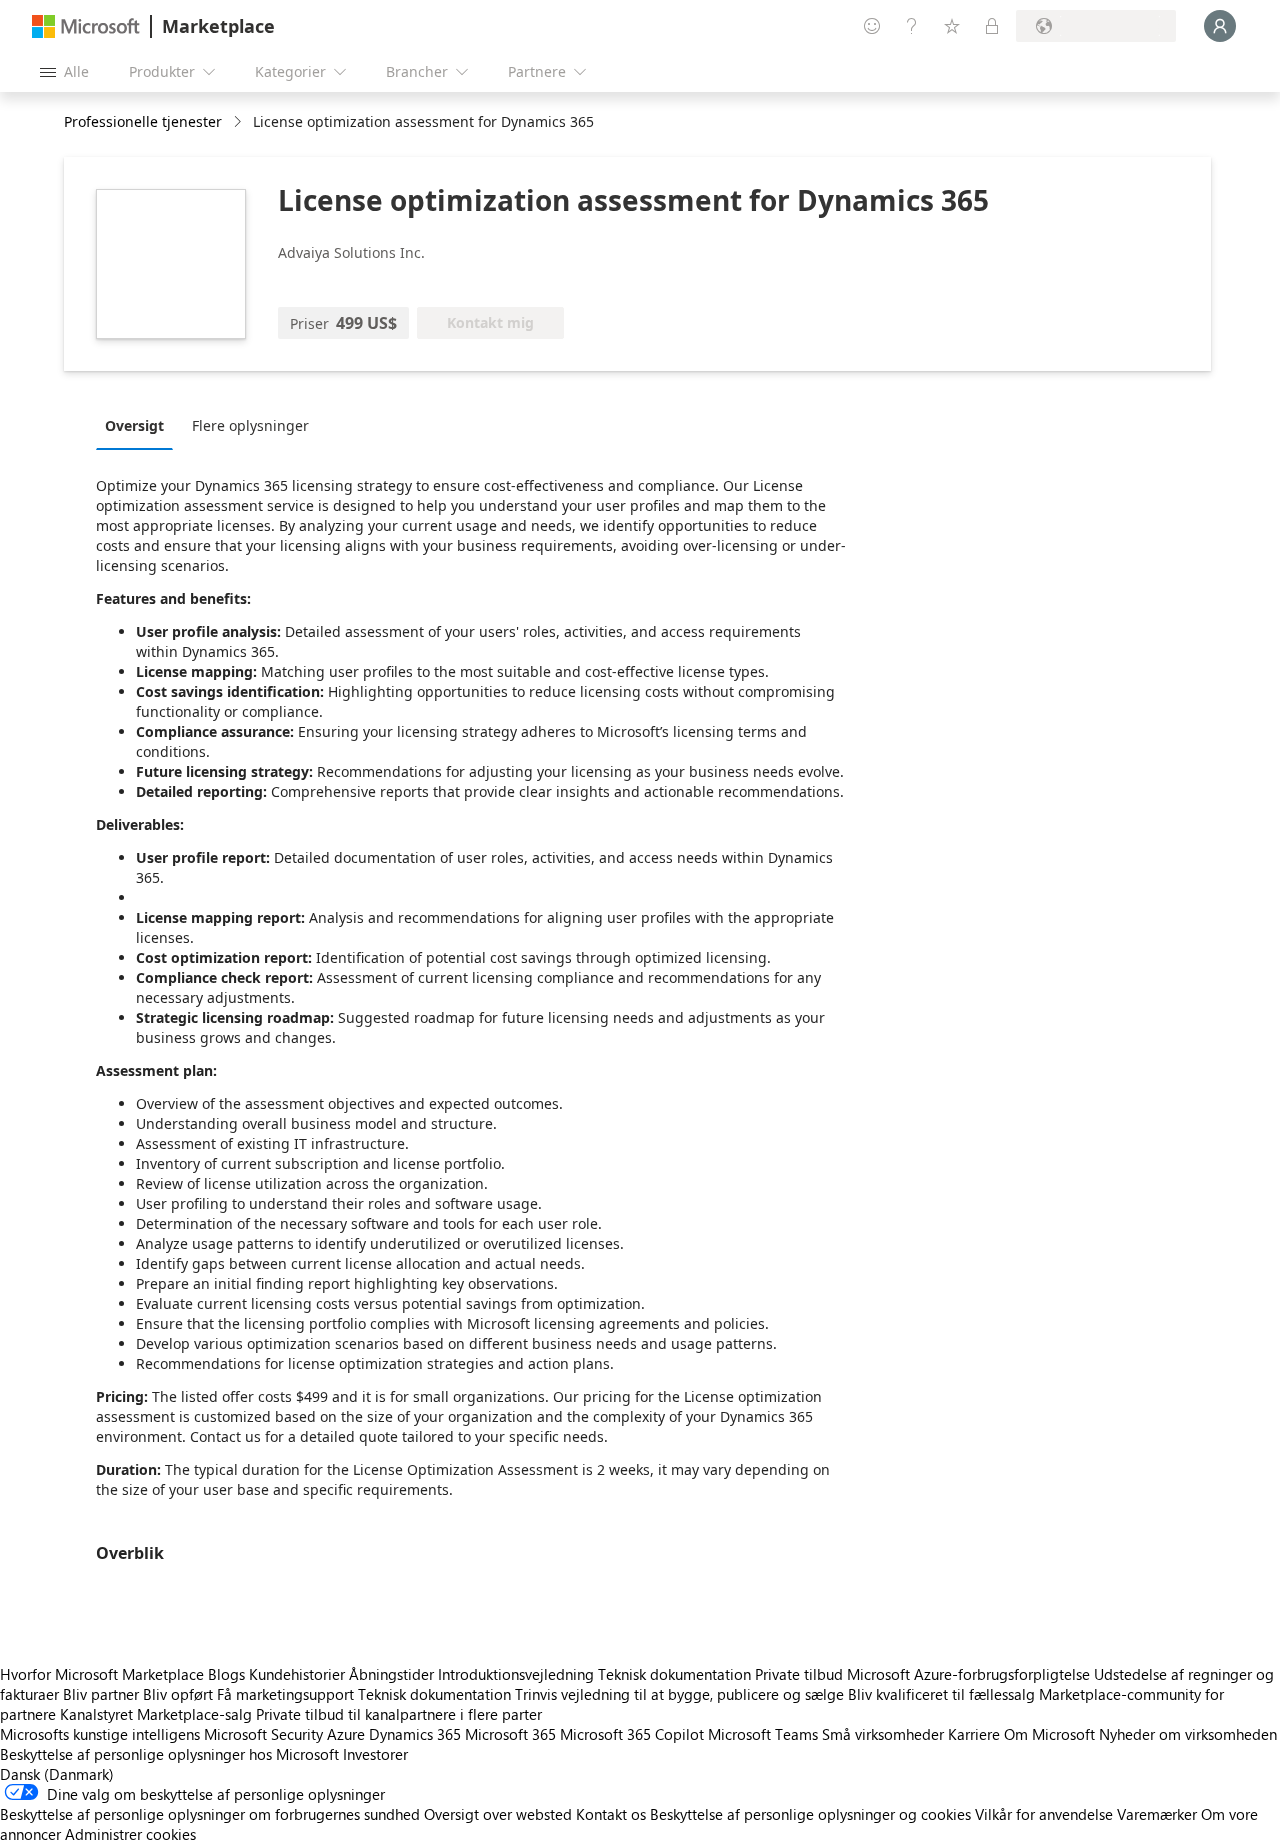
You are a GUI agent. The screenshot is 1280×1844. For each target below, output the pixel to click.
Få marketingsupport (285, 1694)
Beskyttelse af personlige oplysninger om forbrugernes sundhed (210, 1814)
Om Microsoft (1049, 1734)
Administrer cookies (130, 1834)
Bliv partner (101, 1694)
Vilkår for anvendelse (1044, 1814)
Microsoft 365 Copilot (632, 1734)
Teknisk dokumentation (674, 1674)
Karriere (974, 1734)
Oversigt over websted (498, 1814)
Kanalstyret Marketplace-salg (156, 1714)
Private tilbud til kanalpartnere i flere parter (399, 1714)
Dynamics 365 (415, 1734)
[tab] (139, 425)
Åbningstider (391, 1674)
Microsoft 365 (510, 1734)
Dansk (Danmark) (57, 1774)
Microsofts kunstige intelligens (100, 1734)
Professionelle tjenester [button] (143, 121)
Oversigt (134, 425)
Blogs (226, 1674)
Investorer (375, 1754)
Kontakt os (611, 1814)
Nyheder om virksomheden (1188, 1734)
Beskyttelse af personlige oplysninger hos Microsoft (169, 1754)
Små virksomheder (883, 1734)
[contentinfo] (239, 122)
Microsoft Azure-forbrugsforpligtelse (970, 1674)
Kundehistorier (297, 1674)
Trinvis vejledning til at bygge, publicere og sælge (679, 1694)
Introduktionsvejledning (516, 1674)
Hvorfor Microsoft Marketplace (102, 1674)
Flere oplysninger (250, 425)
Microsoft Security (263, 1734)
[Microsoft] (86, 26)
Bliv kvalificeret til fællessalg (941, 1694)
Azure (346, 1734)
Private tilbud (799, 1674)
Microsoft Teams (763, 1734)
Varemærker (1157, 1814)
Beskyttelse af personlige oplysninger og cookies (810, 1814)
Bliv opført (178, 1694)
